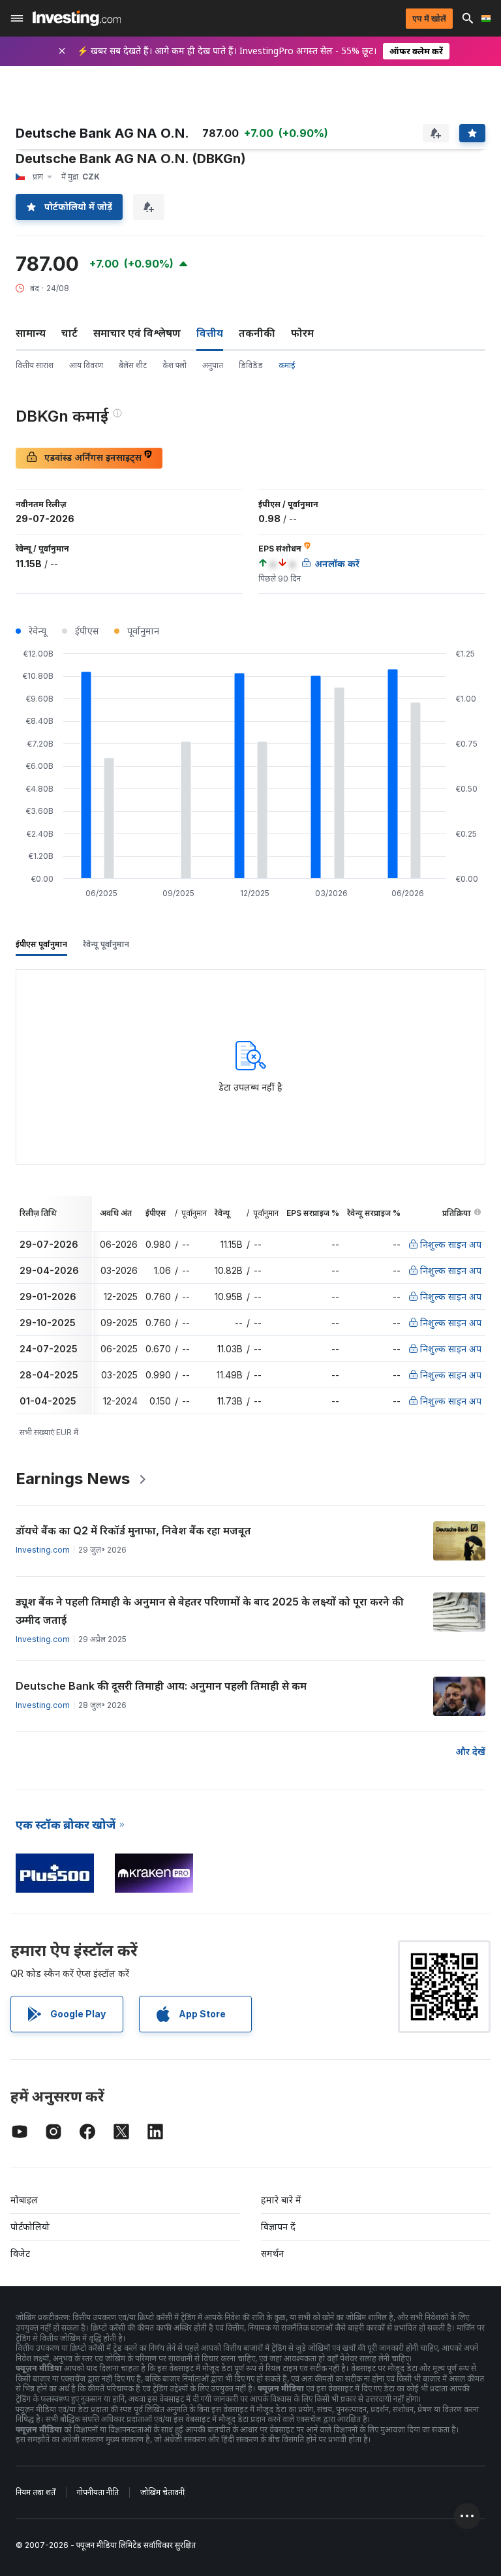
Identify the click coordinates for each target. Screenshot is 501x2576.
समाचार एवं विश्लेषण (137, 333)
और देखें (470, 1751)
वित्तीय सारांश (35, 365)
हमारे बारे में (281, 2200)
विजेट (20, 2253)
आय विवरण (86, 365)
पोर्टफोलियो (30, 2227)
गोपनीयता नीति (98, 2492)
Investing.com (43, 1550)
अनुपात (213, 365)
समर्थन (272, 2253)
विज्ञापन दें (278, 2227)
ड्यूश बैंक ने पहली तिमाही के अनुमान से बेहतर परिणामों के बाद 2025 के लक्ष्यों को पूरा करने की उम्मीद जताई (210, 1611)
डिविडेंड (251, 365)
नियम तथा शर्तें (36, 2492)
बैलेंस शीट (133, 365)
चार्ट (69, 333)
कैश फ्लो (175, 365)
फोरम (302, 333)
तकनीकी (257, 333)
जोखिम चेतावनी (162, 2492)
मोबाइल (24, 2200)
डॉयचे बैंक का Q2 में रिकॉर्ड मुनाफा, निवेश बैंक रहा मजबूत (133, 1530)
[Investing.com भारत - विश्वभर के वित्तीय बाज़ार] (77, 18)
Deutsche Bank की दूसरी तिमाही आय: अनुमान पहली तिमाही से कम (161, 1686)
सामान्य (31, 333)
